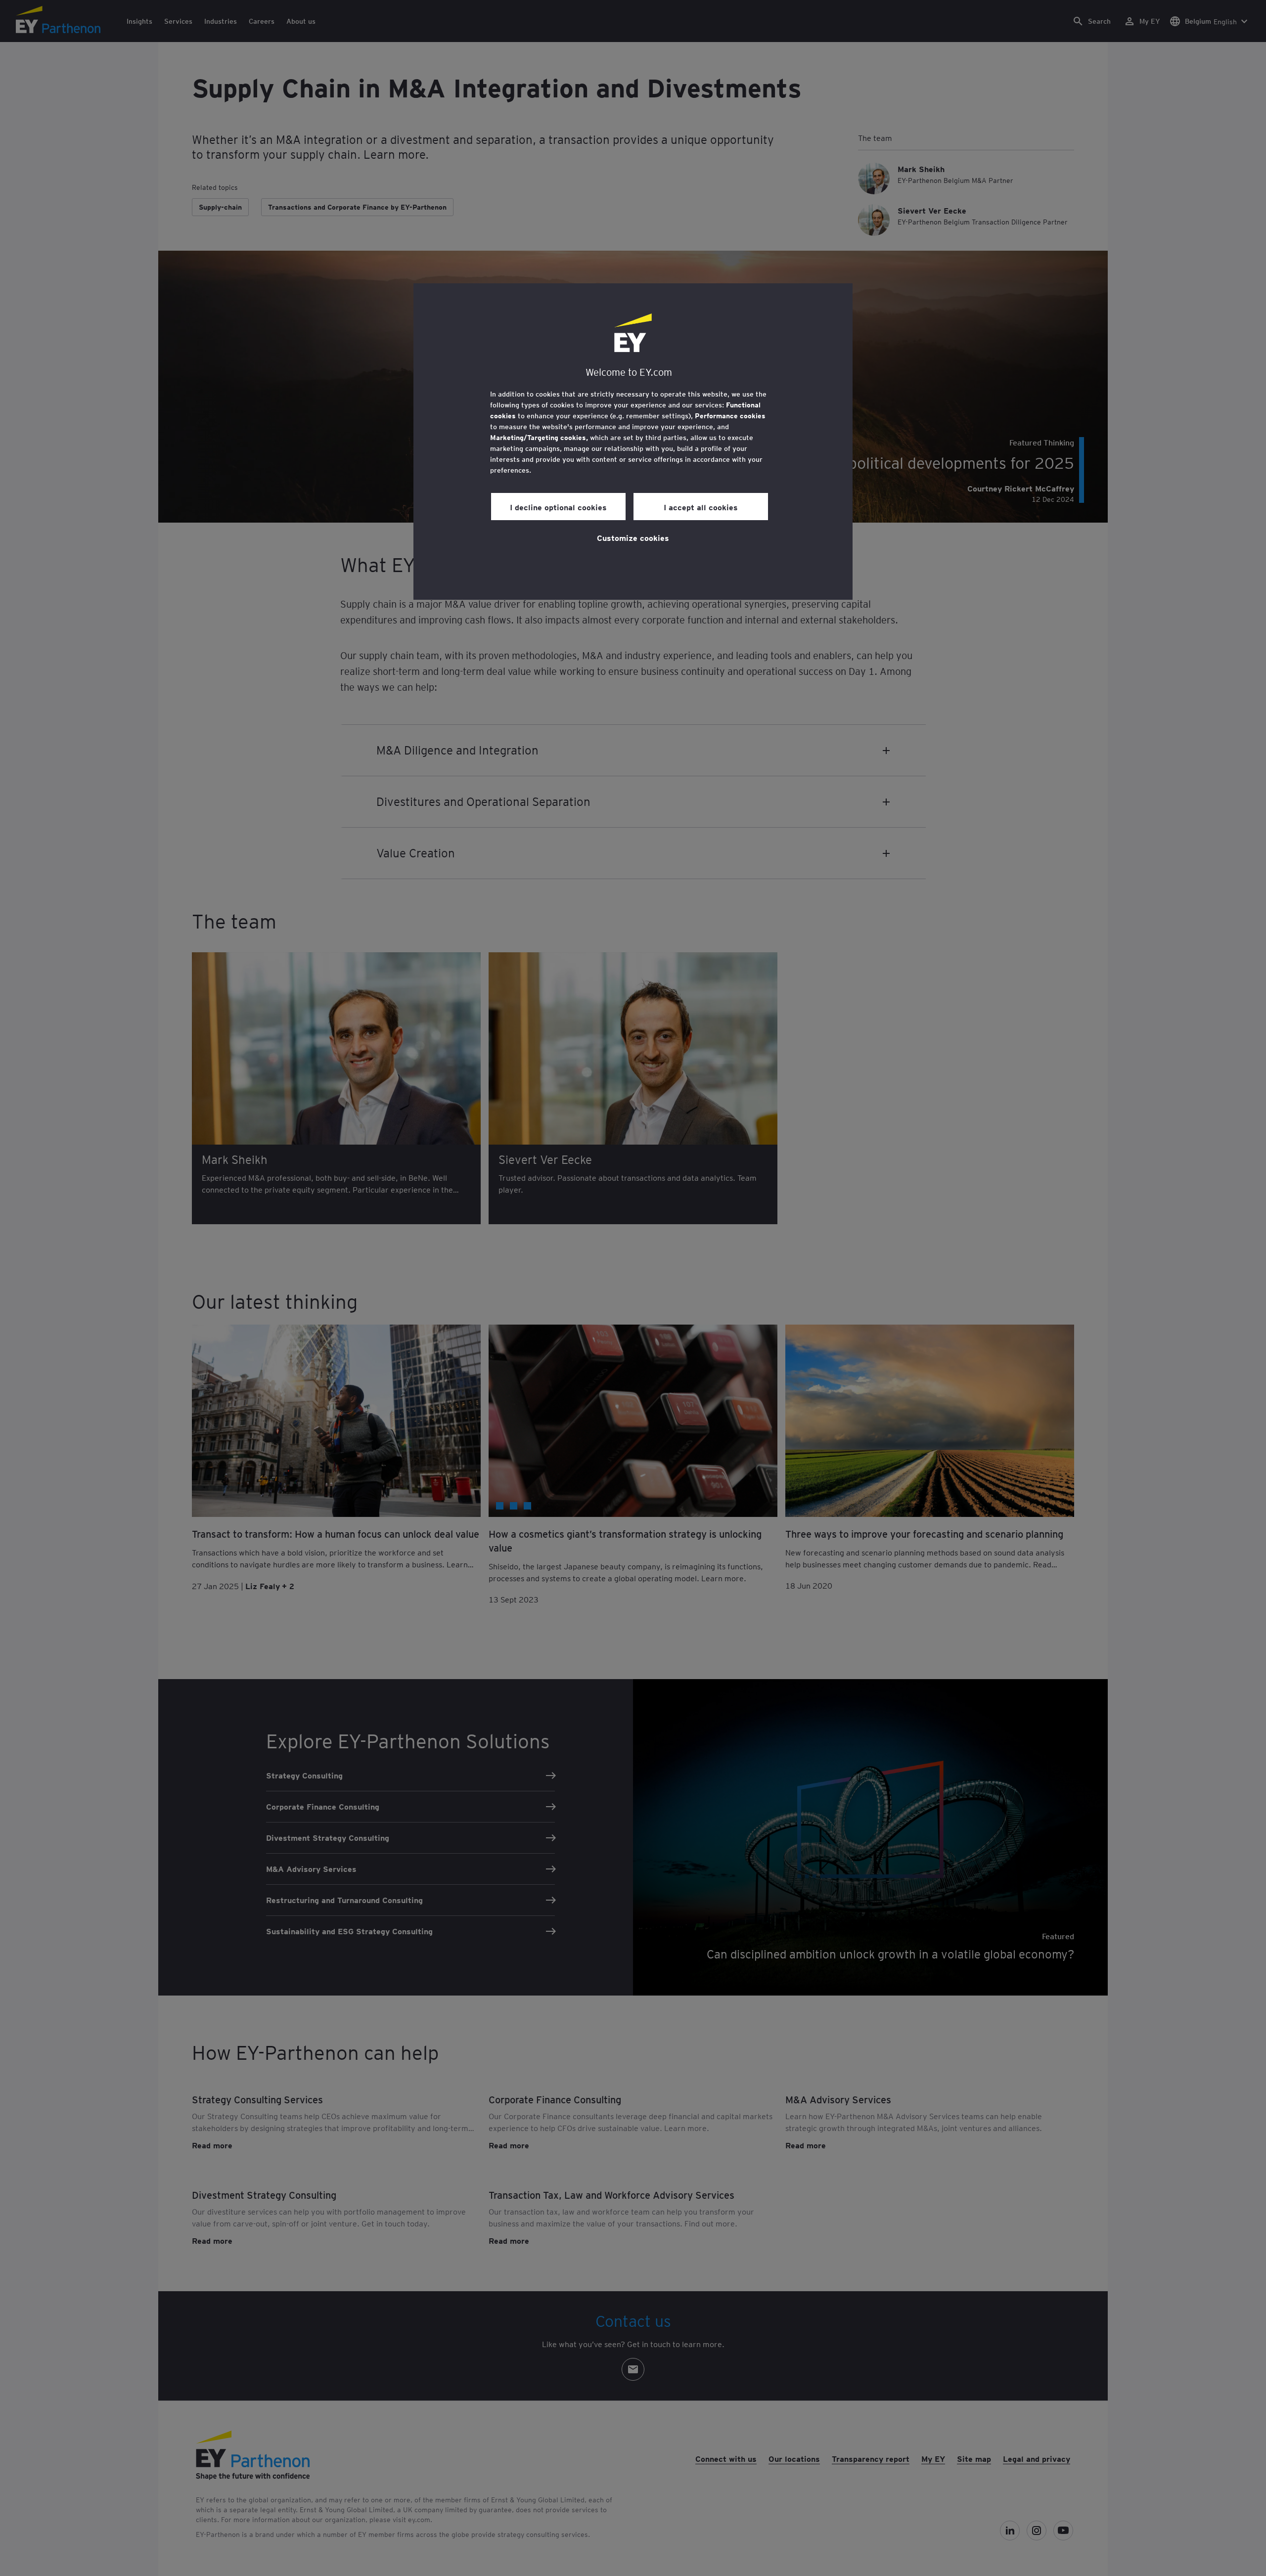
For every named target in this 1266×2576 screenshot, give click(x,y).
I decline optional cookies (558, 507)
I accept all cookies (701, 507)
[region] (633, 442)
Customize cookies (633, 537)
